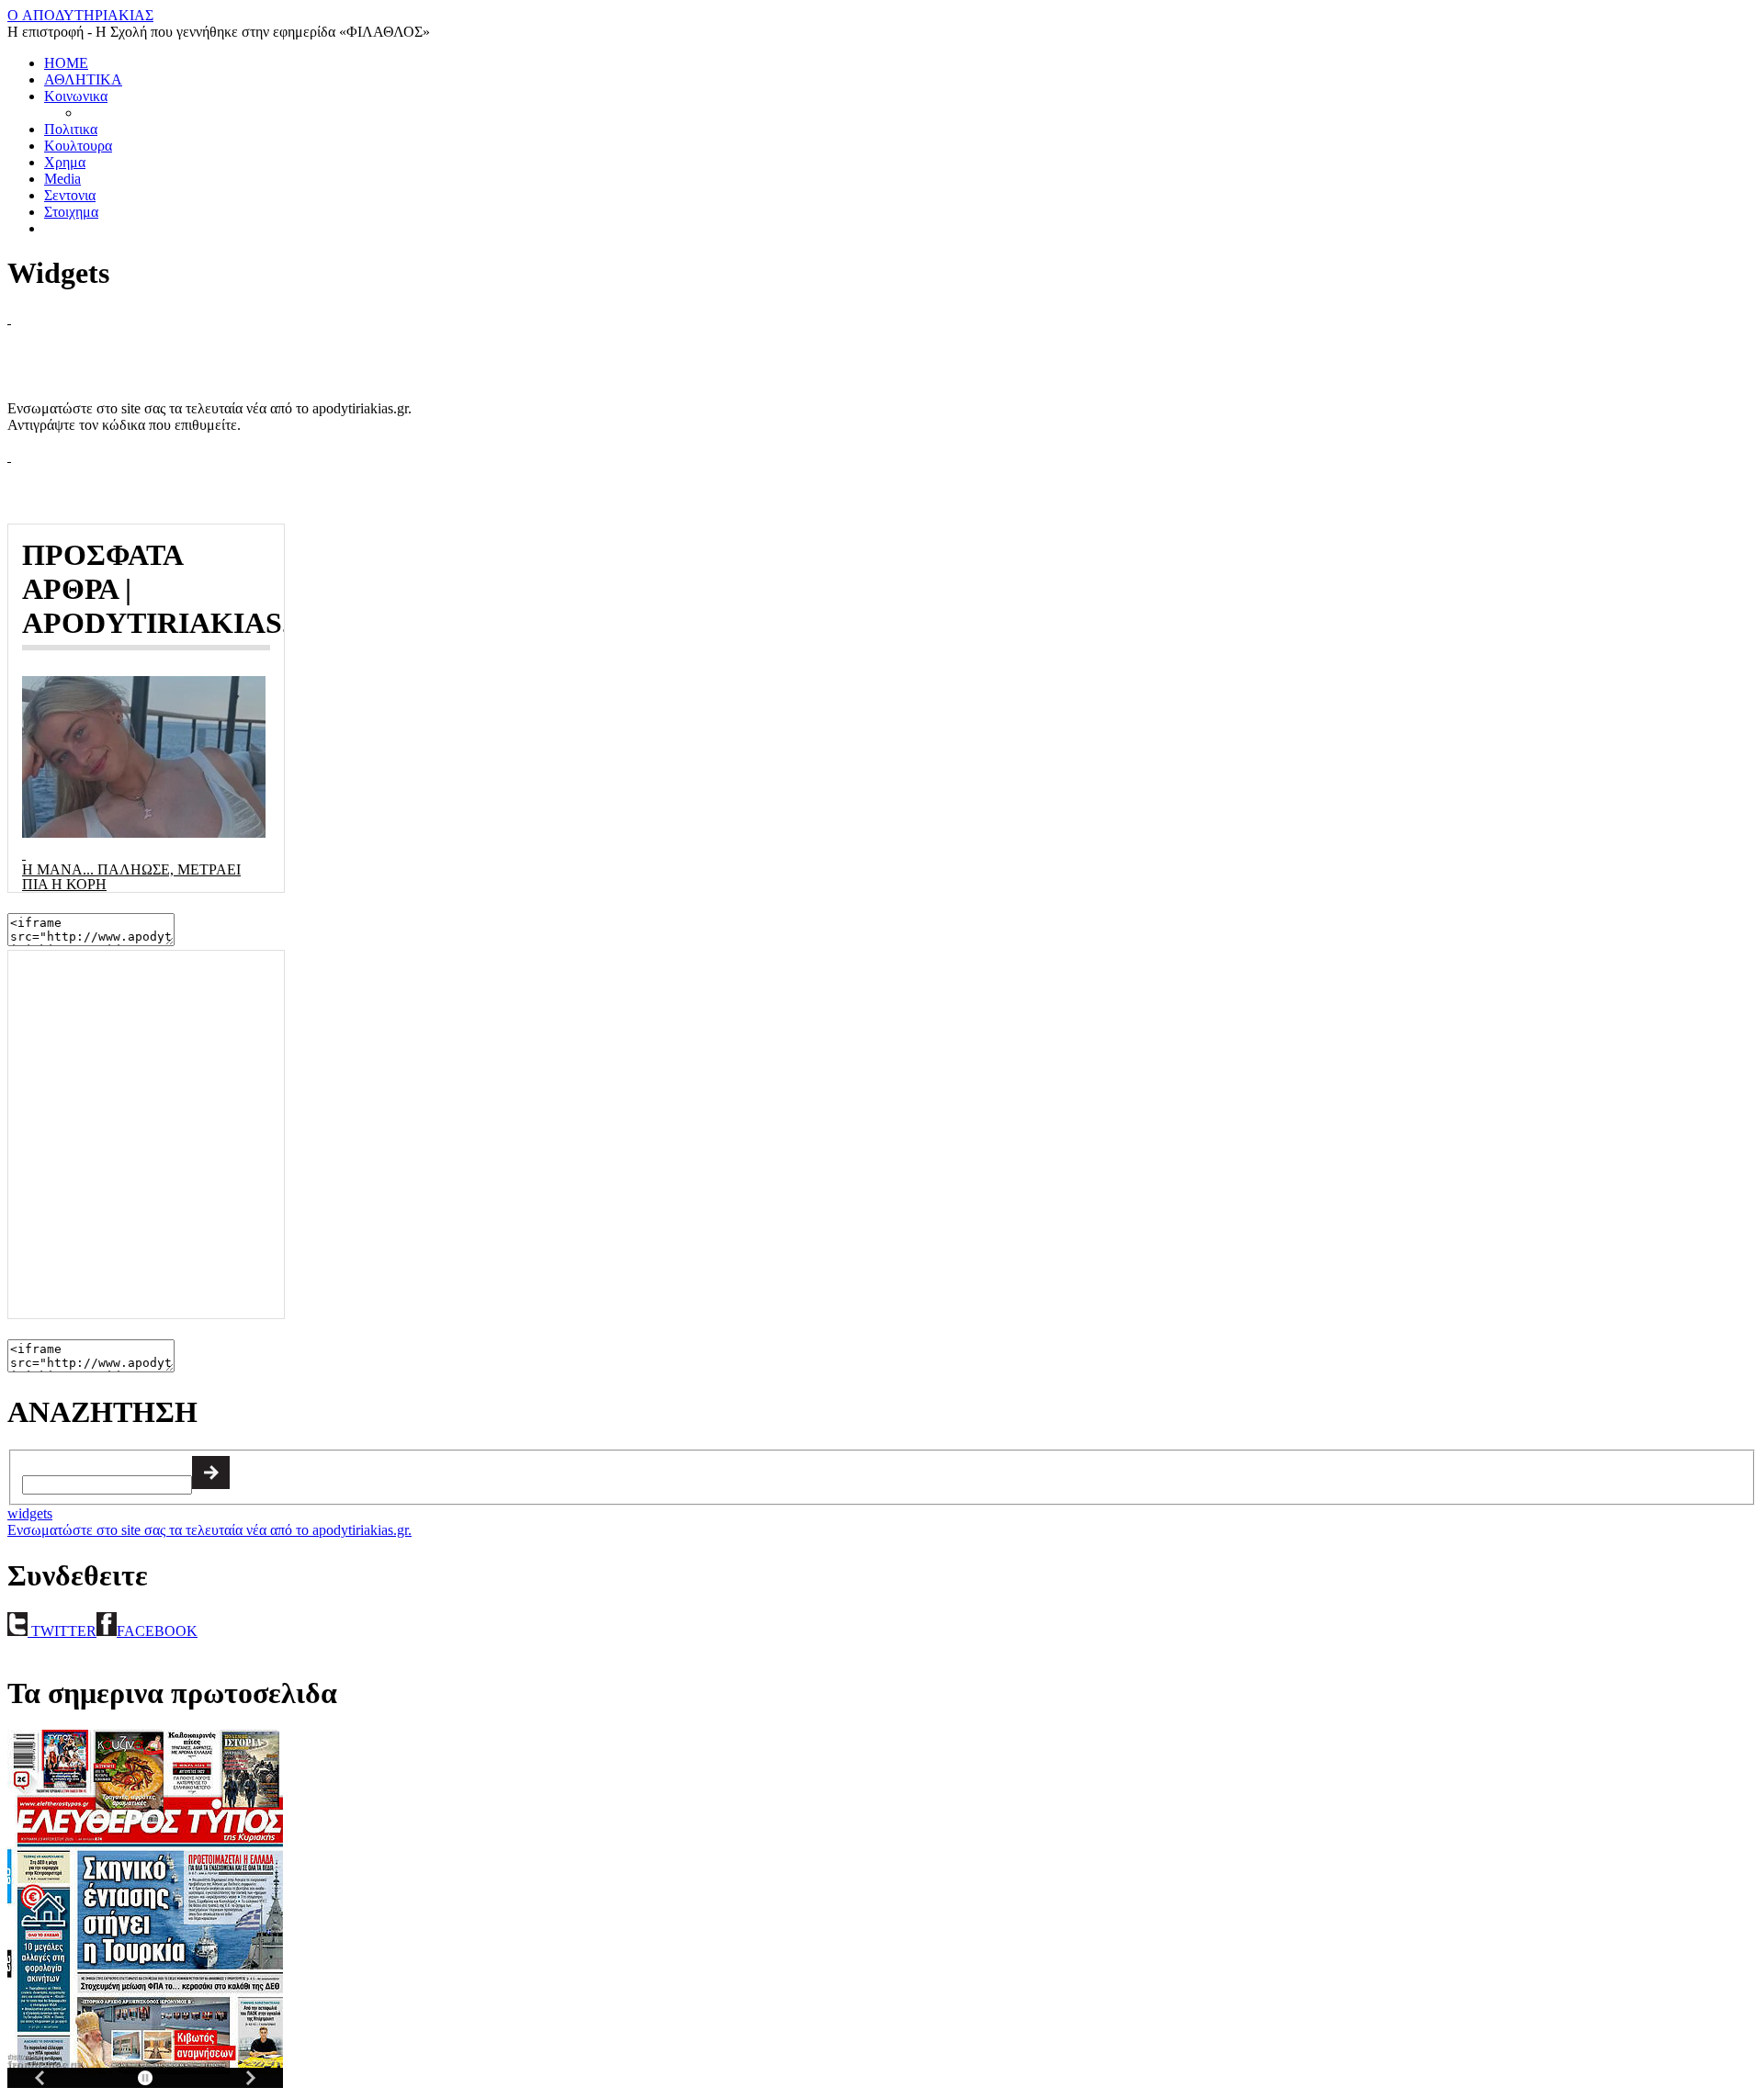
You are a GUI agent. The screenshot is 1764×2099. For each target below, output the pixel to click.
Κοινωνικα (76, 96)
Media (62, 179)
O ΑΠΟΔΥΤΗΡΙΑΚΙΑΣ (80, 15)
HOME (66, 63)
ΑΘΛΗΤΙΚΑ (83, 79)
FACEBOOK (157, 1631)
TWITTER (62, 1631)
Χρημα (65, 162)
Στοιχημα (71, 212)
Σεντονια (70, 195)
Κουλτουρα (78, 146)
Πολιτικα (71, 129)
